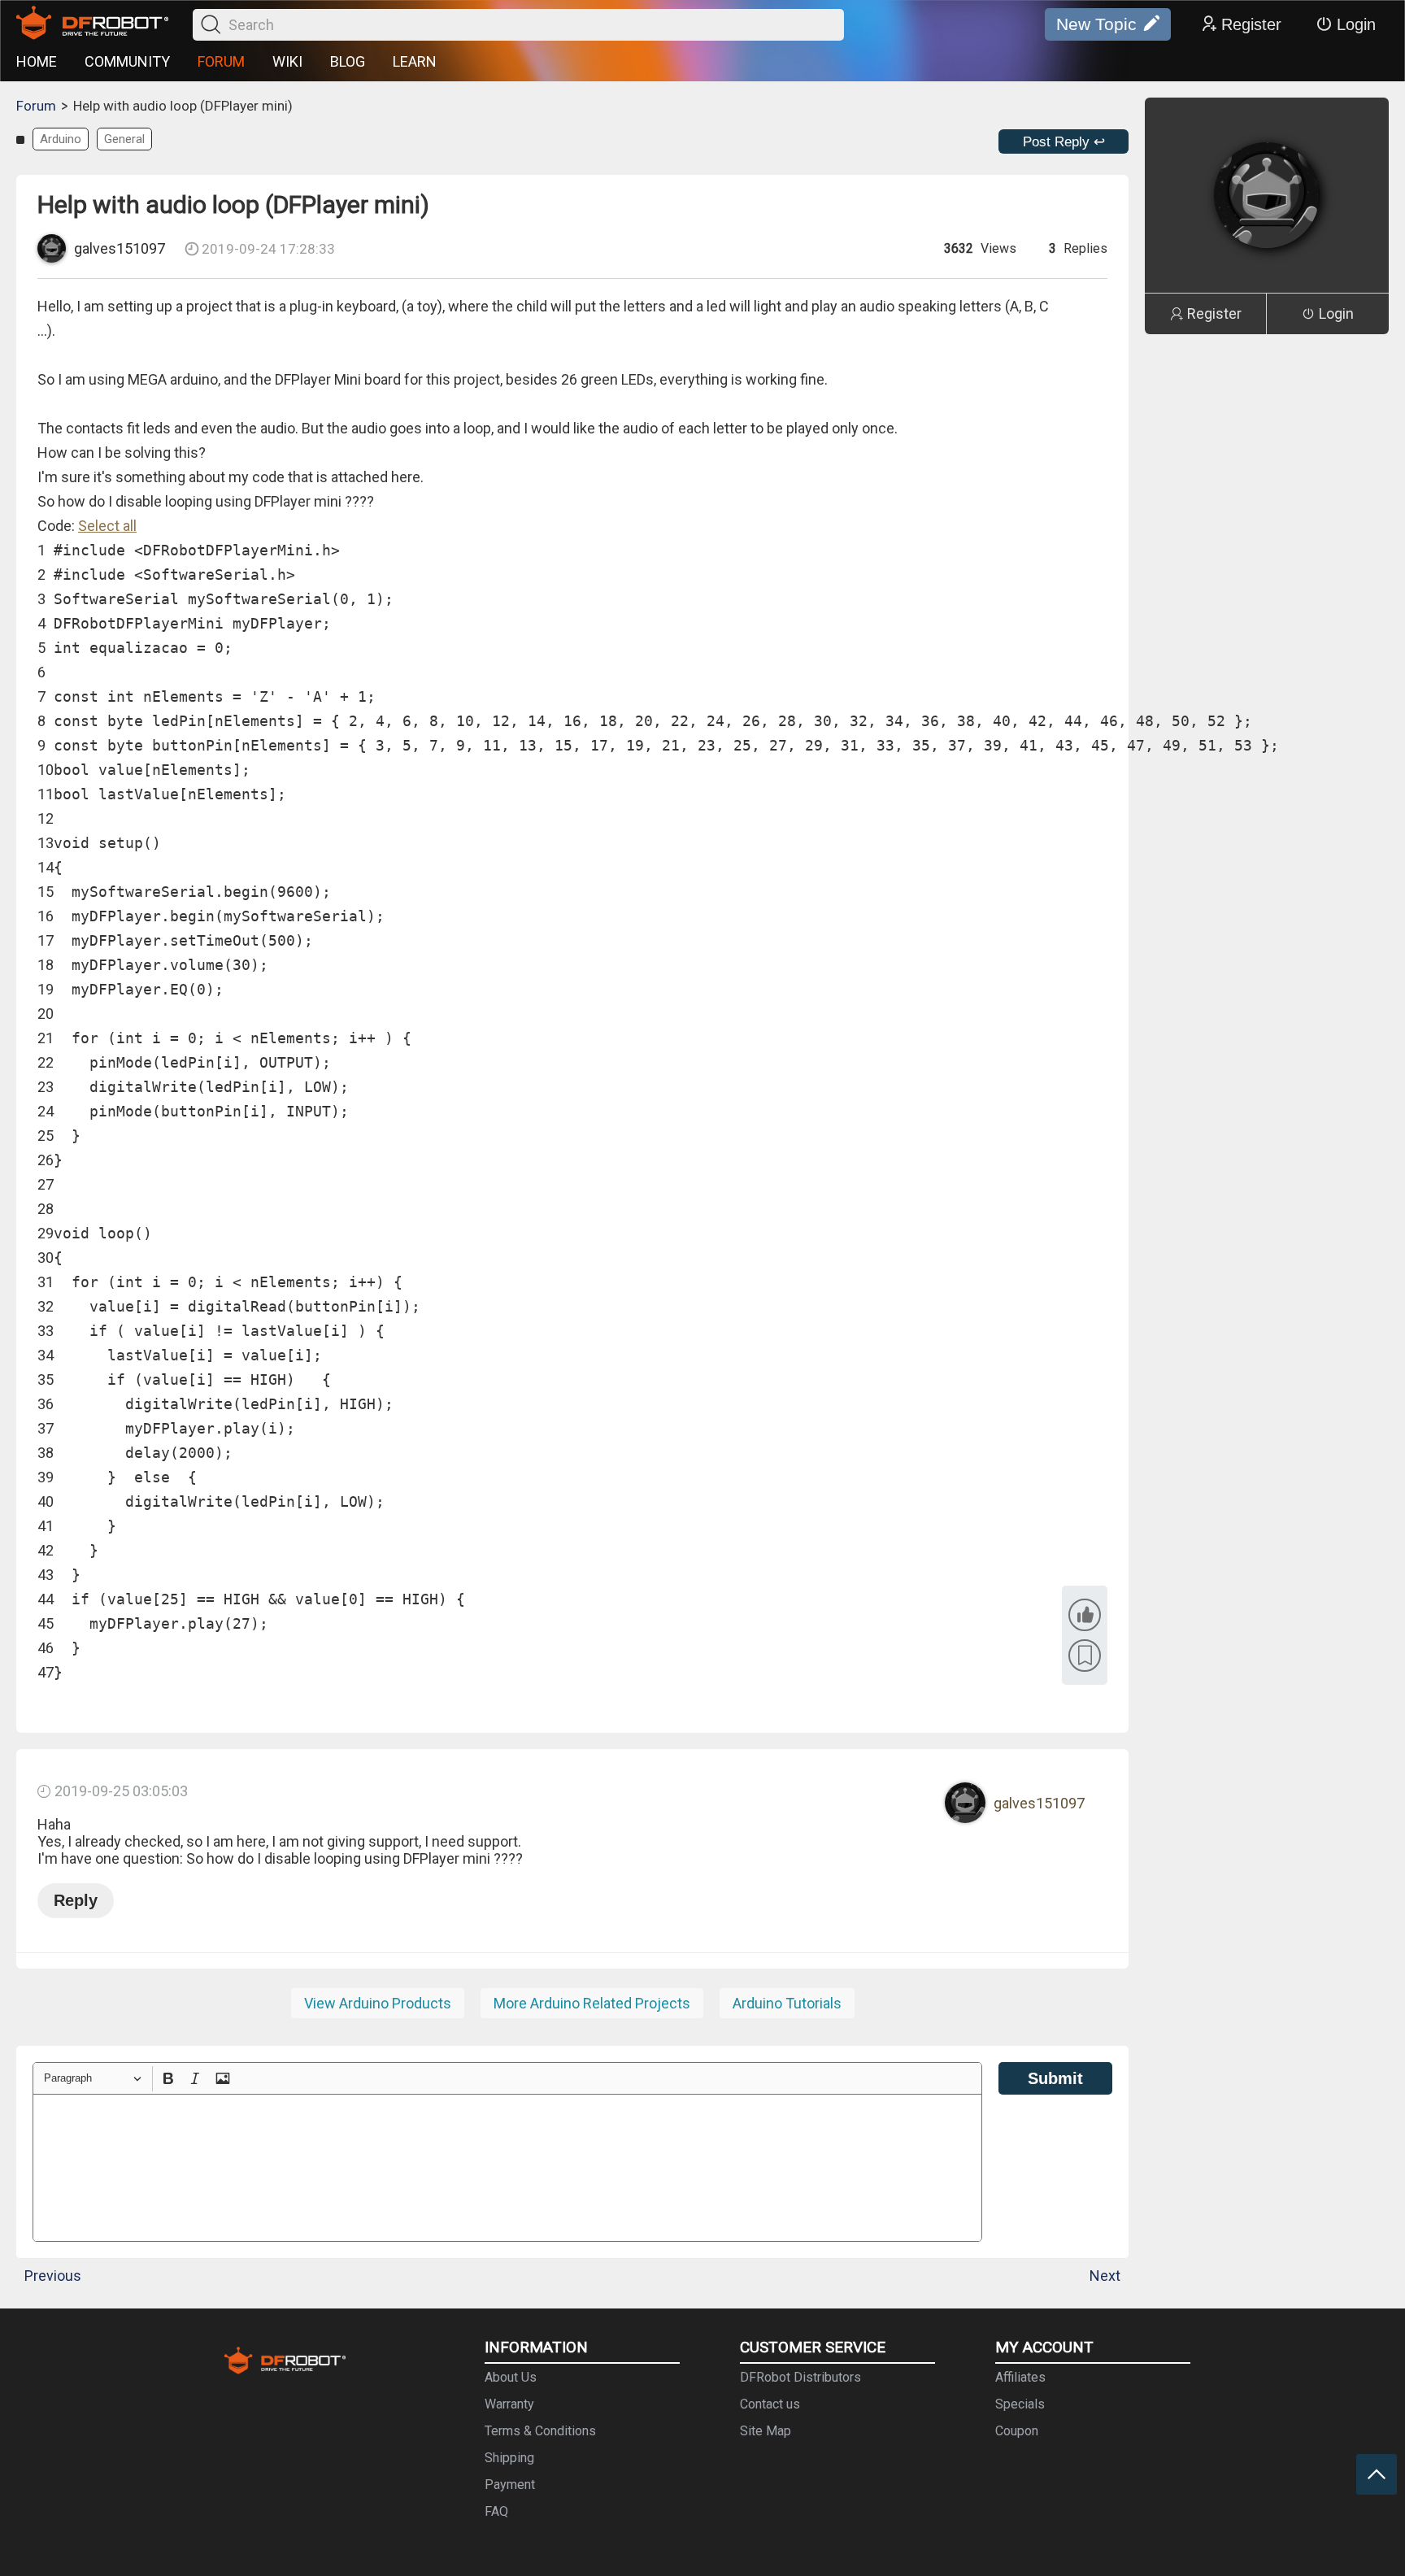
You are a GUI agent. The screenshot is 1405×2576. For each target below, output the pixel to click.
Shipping (509, 2458)
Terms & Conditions (540, 2431)
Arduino (61, 139)
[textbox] (507, 2168)
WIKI (287, 61)
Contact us (770, 2404)
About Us (511, 2377)
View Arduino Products (378, 2003)
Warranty (509, 2404)
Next (1105, 2276)
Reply (76, 1900)
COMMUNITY (127, 61)
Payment (510, 2485)
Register (1251, 24)
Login (1356, 24)
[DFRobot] (92, 24)
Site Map (766, 2431)
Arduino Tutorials (787, 2003)
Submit (1055, 2078)
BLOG (348, 61)
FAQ (496, 2511)
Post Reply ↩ (1064, 142)
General (124, 139)
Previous (53, 2276)
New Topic (1096, 24)
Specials (1020, 2404)
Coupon (1017, 2431)
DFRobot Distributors (800, 2377)
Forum (36, 106)
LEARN (415, 61)
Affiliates (1020, 2377)
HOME (37, 61)
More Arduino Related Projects (592, 2003)
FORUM (221, 61)
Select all (107, 526)
